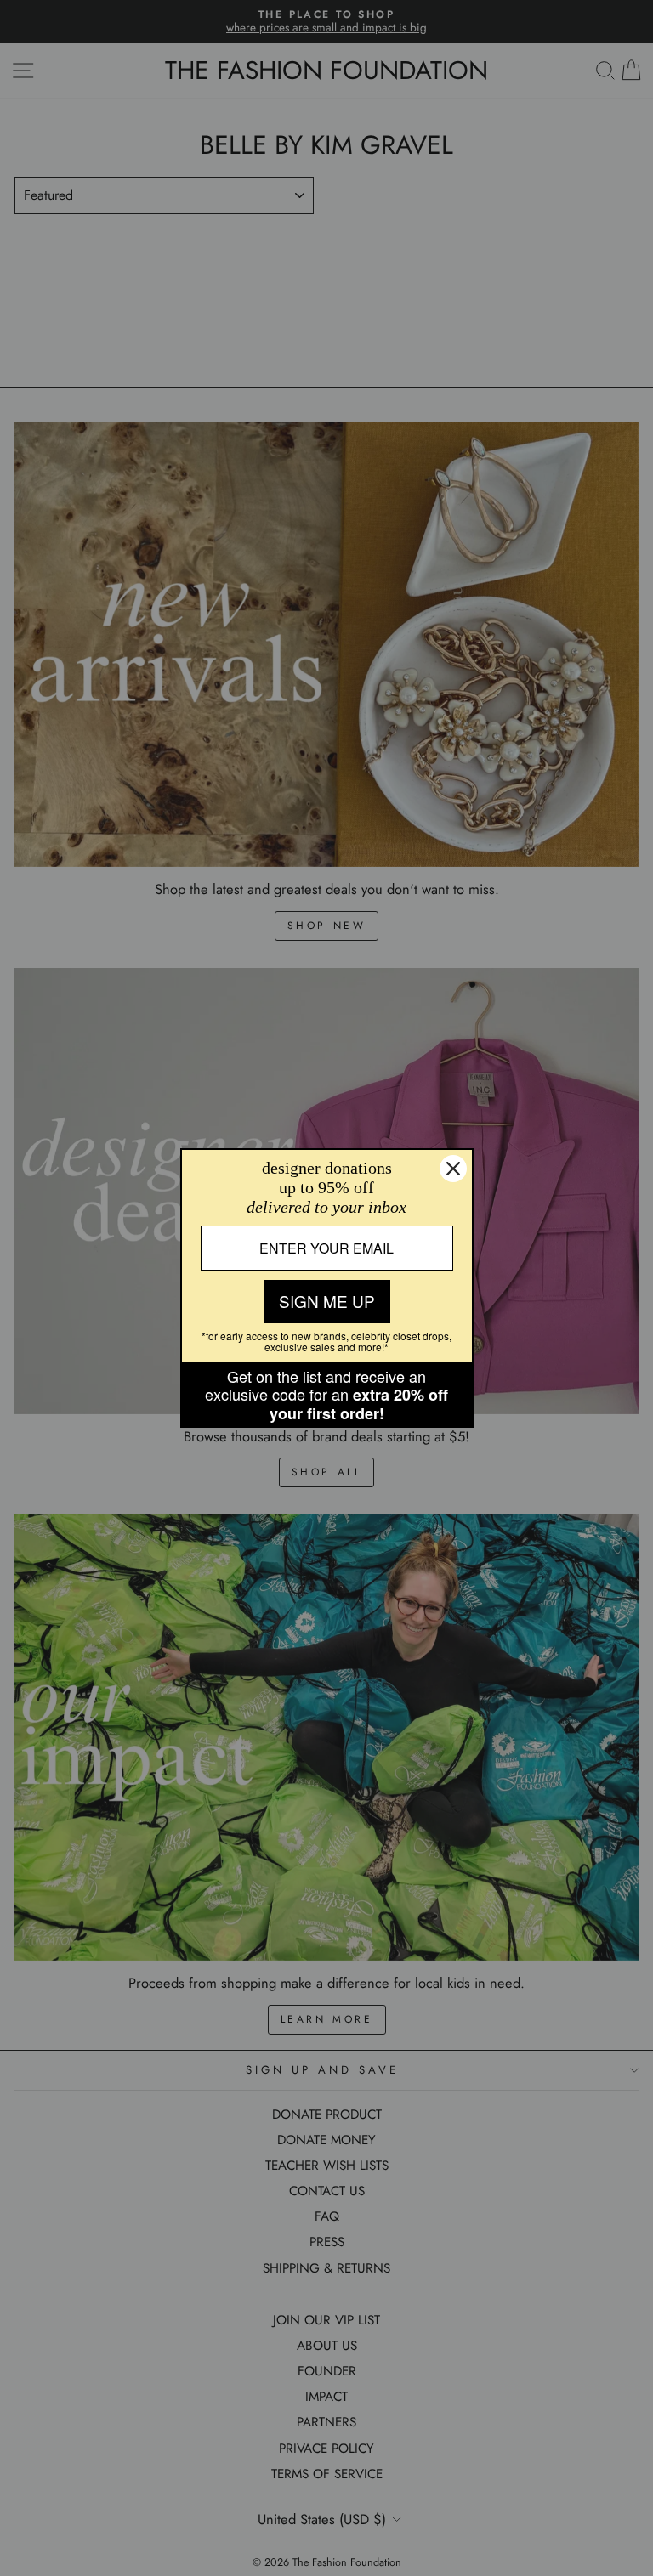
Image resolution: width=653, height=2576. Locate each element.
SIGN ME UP (327, 1301)
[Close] (453, 1169)
